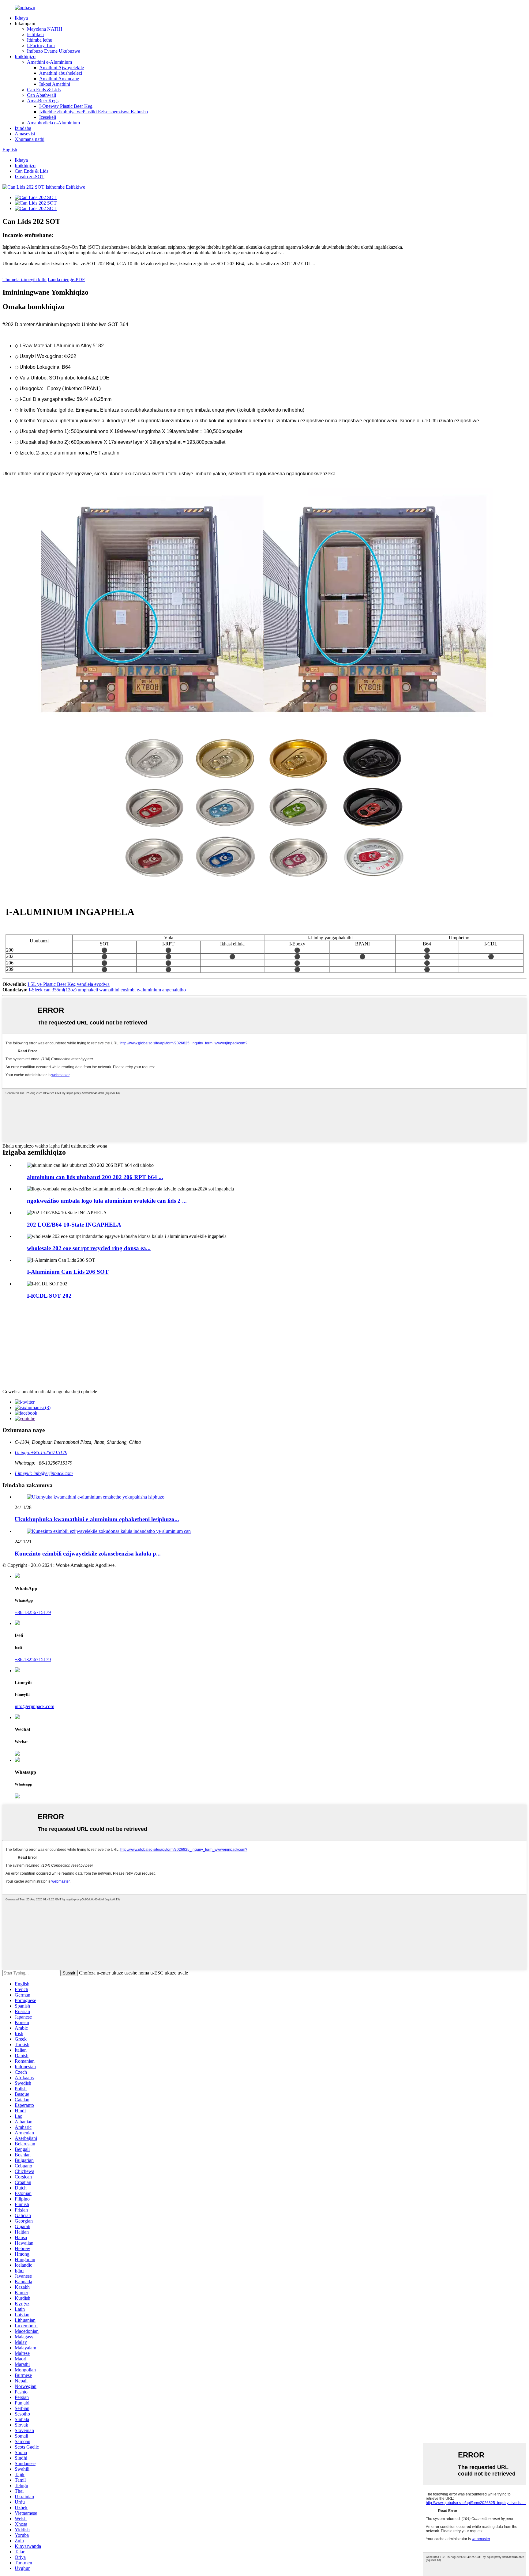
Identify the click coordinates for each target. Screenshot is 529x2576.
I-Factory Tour (41, 45)
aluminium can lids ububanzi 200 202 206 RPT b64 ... (95, 1177)
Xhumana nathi (30, 139)
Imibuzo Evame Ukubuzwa (54, 51)
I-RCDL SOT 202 (49, 1296)
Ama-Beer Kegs (43, 101)
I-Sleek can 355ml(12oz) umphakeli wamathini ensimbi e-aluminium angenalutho (107, 990)
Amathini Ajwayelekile (62, 68)
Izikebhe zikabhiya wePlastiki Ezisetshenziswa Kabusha (94, 112)
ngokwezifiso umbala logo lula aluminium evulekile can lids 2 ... (107, 1201)
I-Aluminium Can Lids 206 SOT (68, 1272)
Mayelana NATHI (45, 29)
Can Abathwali (41, 95)
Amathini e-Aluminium (49, 62)
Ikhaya (21, 18)
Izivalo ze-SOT (30, 177)
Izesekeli (48, 117)
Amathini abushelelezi (61, 73)
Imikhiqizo (25, 57)
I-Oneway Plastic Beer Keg (66, 106)
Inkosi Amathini (55, 84)
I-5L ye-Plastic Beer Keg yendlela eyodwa (69, 984)
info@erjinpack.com (34, 1706)
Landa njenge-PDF (66, 279)
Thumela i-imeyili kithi (24, 279)
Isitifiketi (35, 34)
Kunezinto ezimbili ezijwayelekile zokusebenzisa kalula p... (88, 1554)
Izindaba (23, 128)
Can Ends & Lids (44, 90)
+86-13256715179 (33, 1612)
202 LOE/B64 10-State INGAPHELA (74, 1225)
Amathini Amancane (59, 79)
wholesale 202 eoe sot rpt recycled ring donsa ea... (89, 1248)
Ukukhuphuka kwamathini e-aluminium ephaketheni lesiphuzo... (97, 1519)
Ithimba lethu (40, 40)
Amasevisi (25, 134)
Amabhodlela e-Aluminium (53, 123)
